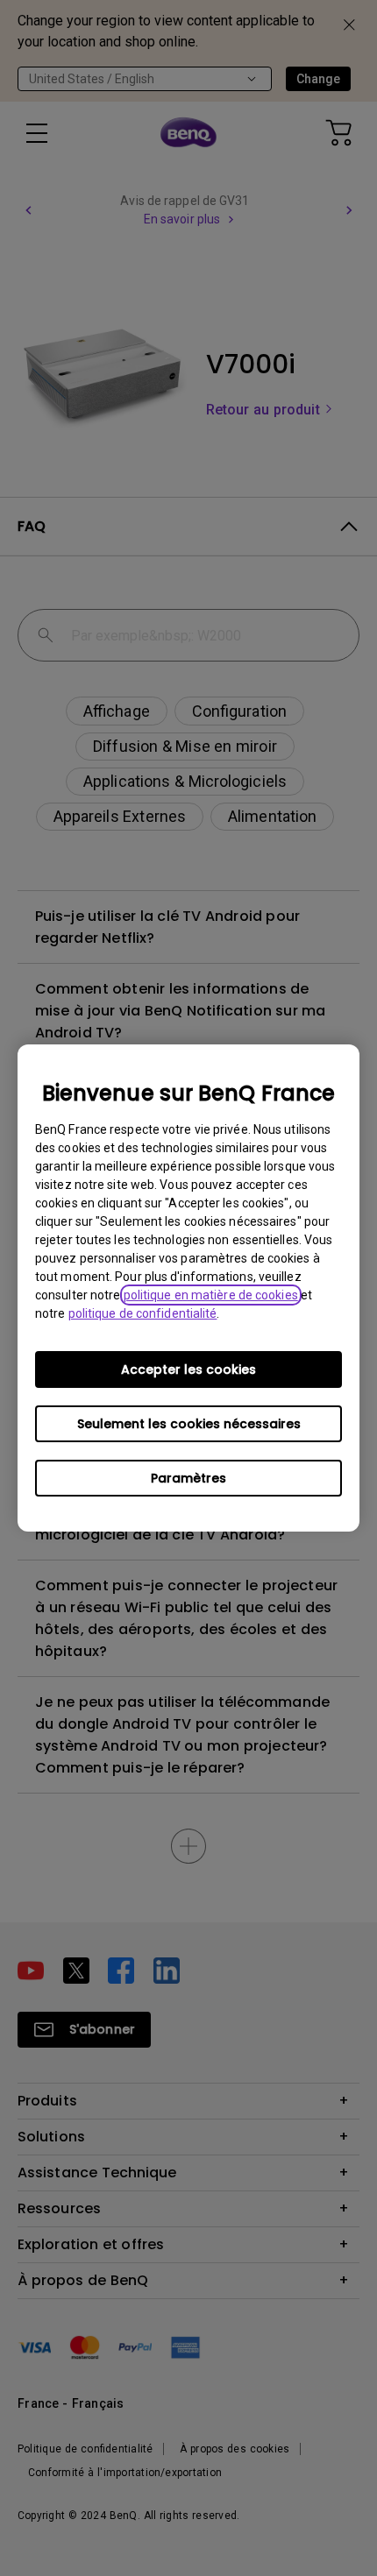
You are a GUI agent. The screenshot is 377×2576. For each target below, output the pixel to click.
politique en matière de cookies (211, 1295)
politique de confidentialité (143, 1313)
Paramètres (188, 1478)
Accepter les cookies (188, 1369)
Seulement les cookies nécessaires (189, 1424)
